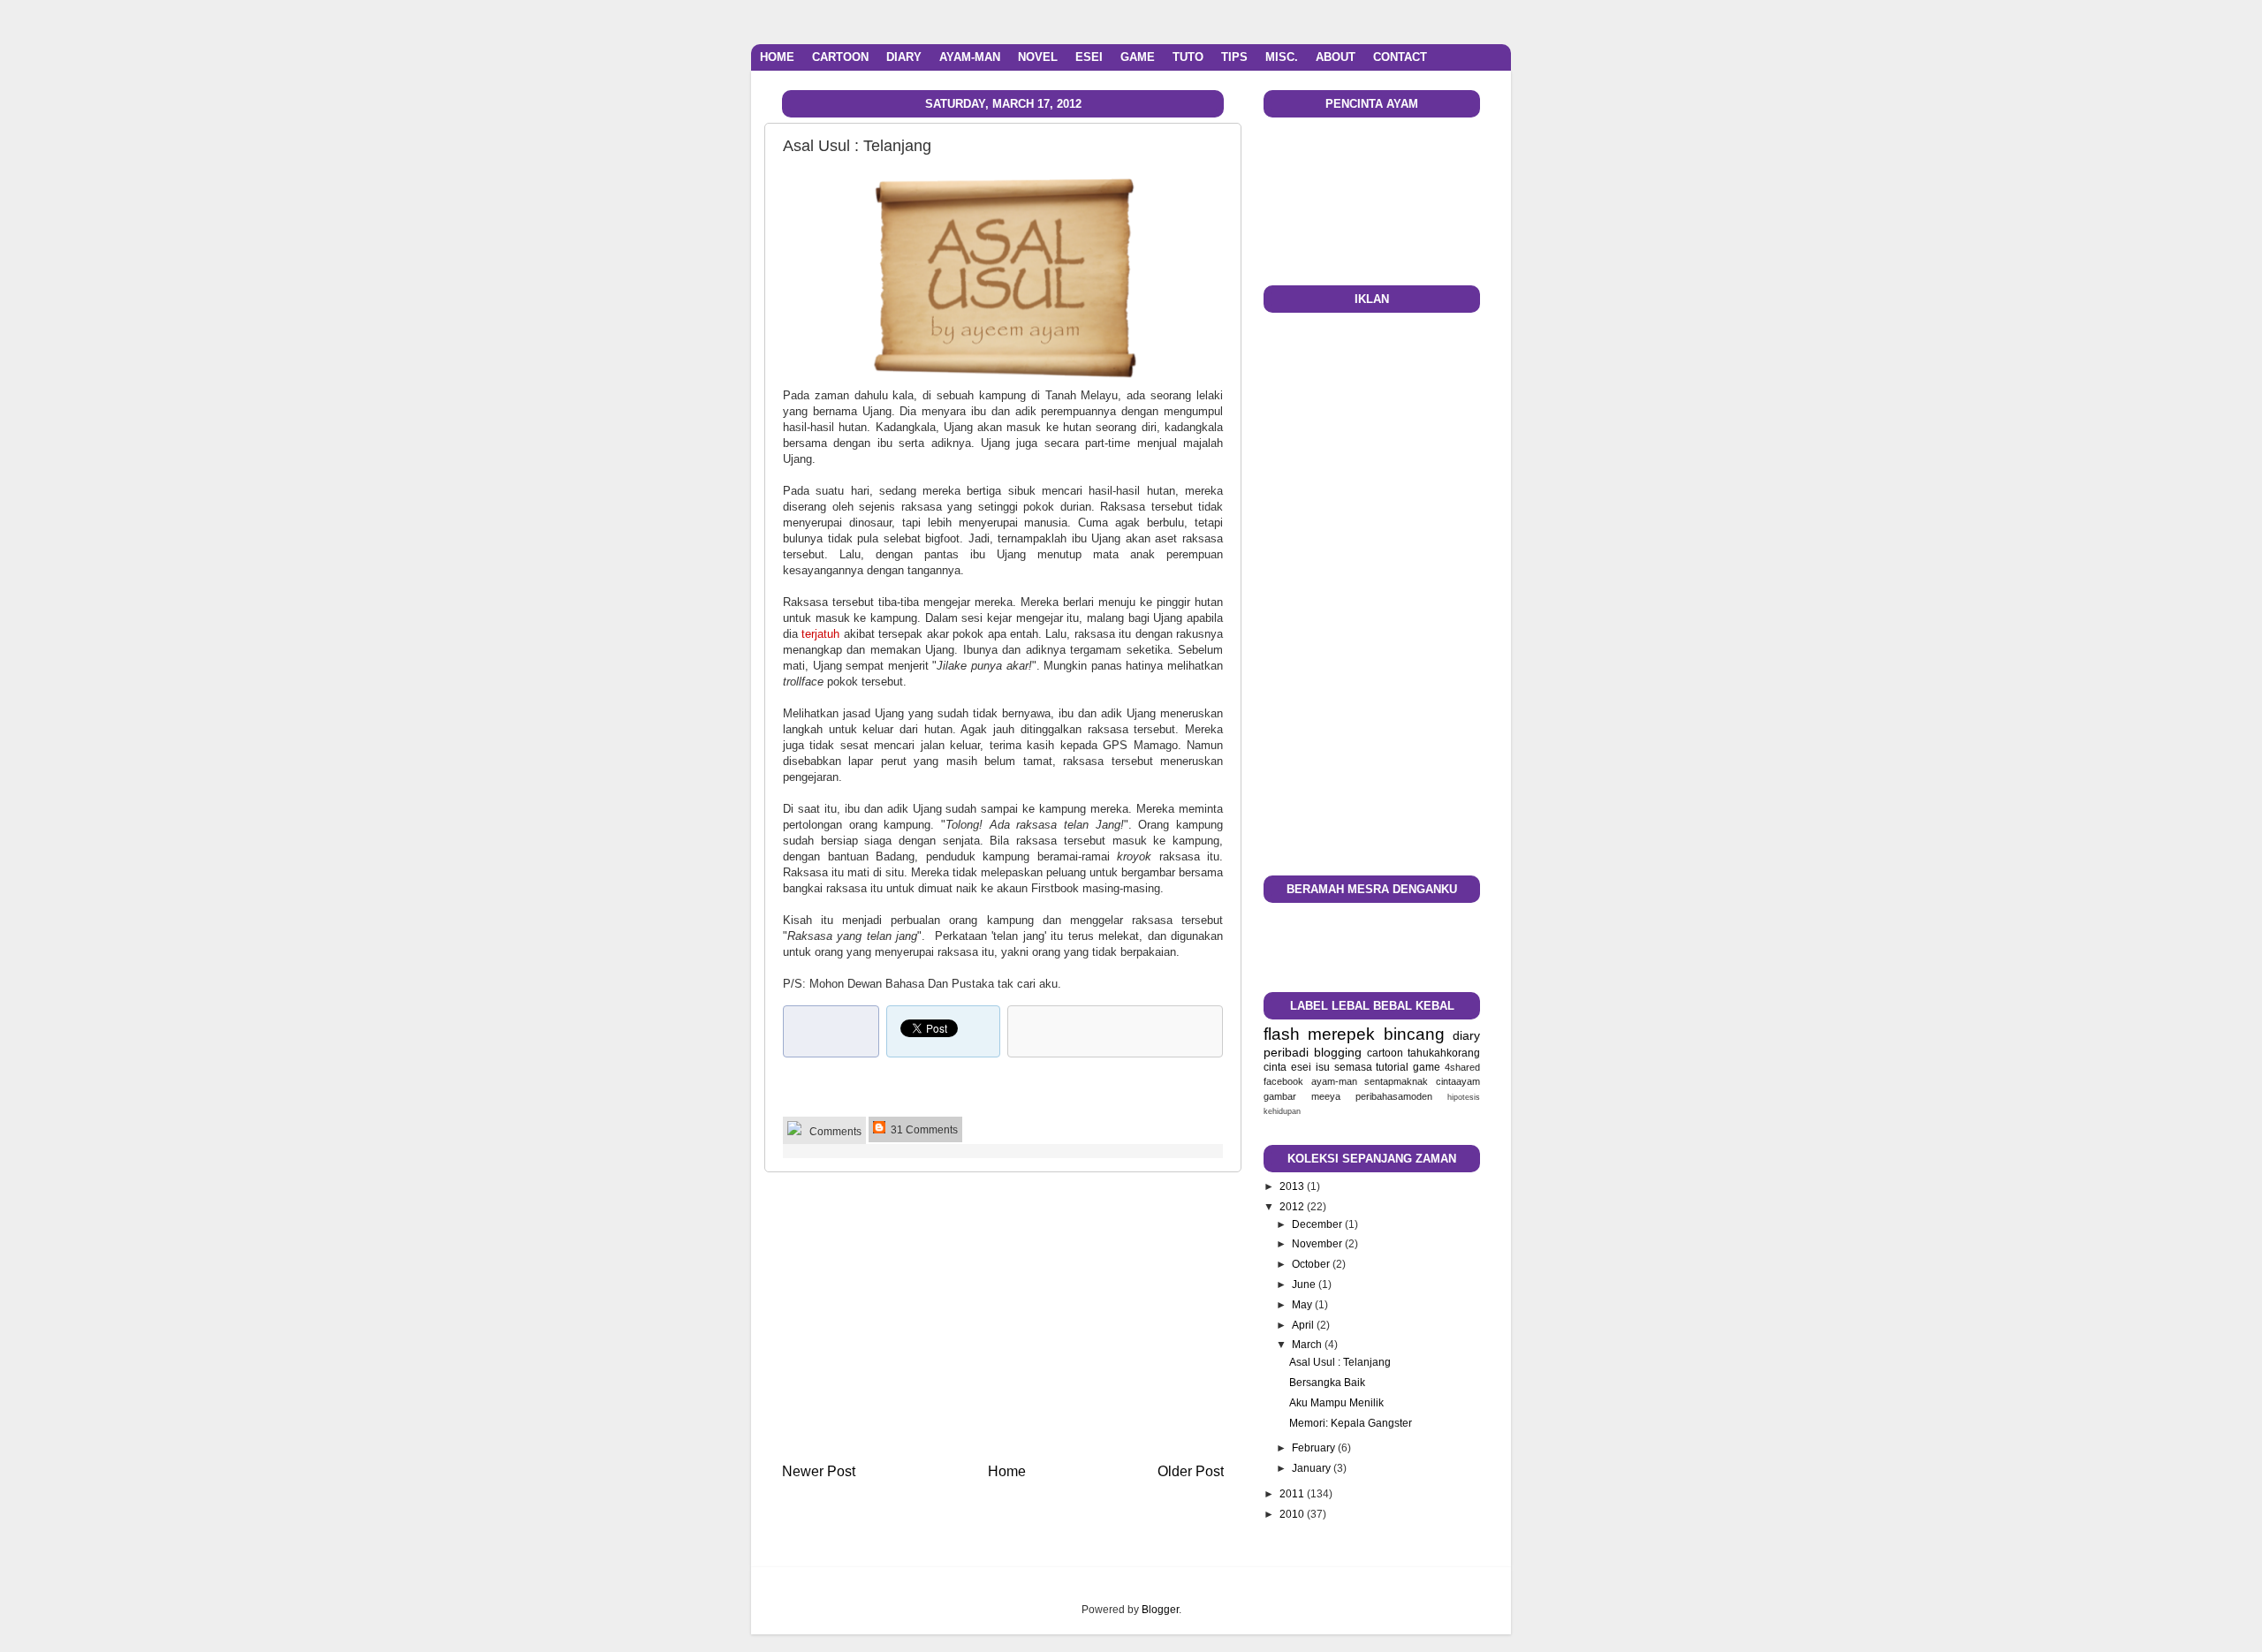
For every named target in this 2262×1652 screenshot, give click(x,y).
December (1318, 1224)
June (1305, 1284)
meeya (1326, 1096)
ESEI (1089, 57)
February (1315, 1447)
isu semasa (1344, 1067)
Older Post (1191, 1471)
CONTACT (1400, 57)
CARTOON (840, 57)
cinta (1275, 1067)
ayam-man (1334, 1081)
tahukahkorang (1444, 1053)
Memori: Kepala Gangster (1351, 1423)
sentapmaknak (1396, 1081)
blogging (1338, 1052)
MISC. (1282, 57)
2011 (1293, 1493)
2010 (1293, 1514)
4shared (1462, 1067)
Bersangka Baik (1327, 1382)
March (1308, 1344)
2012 (1293, 1206)
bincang (1414, 1034)
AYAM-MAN (970, 57)
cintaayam (1458, 1081)
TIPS (1234, 57)
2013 (1293, 1186)
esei (1301, 1067)
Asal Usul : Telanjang (1340, 1362)
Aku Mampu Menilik (1336, 1402)
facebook (1283, 1081)
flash (1282, 1034)
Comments (834, 1131)
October (1312, 1264)
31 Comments (923, 1129)
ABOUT (1336, 57)
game (1427, 1067)
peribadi (1286, 1052)
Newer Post (819, 1471)
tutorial (1392, 1067)
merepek (1341, 1034)
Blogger (1160, 1609)
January (1313, 1468)
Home (1007, 1471)
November (1318, 1243)
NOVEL (1038, 57)
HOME (777, 57)
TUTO (1188, 57)
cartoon (1385, 1053)
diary (1466, 1035)
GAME (1138, 57)
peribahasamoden (1394, 1096)
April (1304, 1325)
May (1303, 1304)
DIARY (904, 57)
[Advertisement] (1003, 1316)
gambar (1280, 1096)
